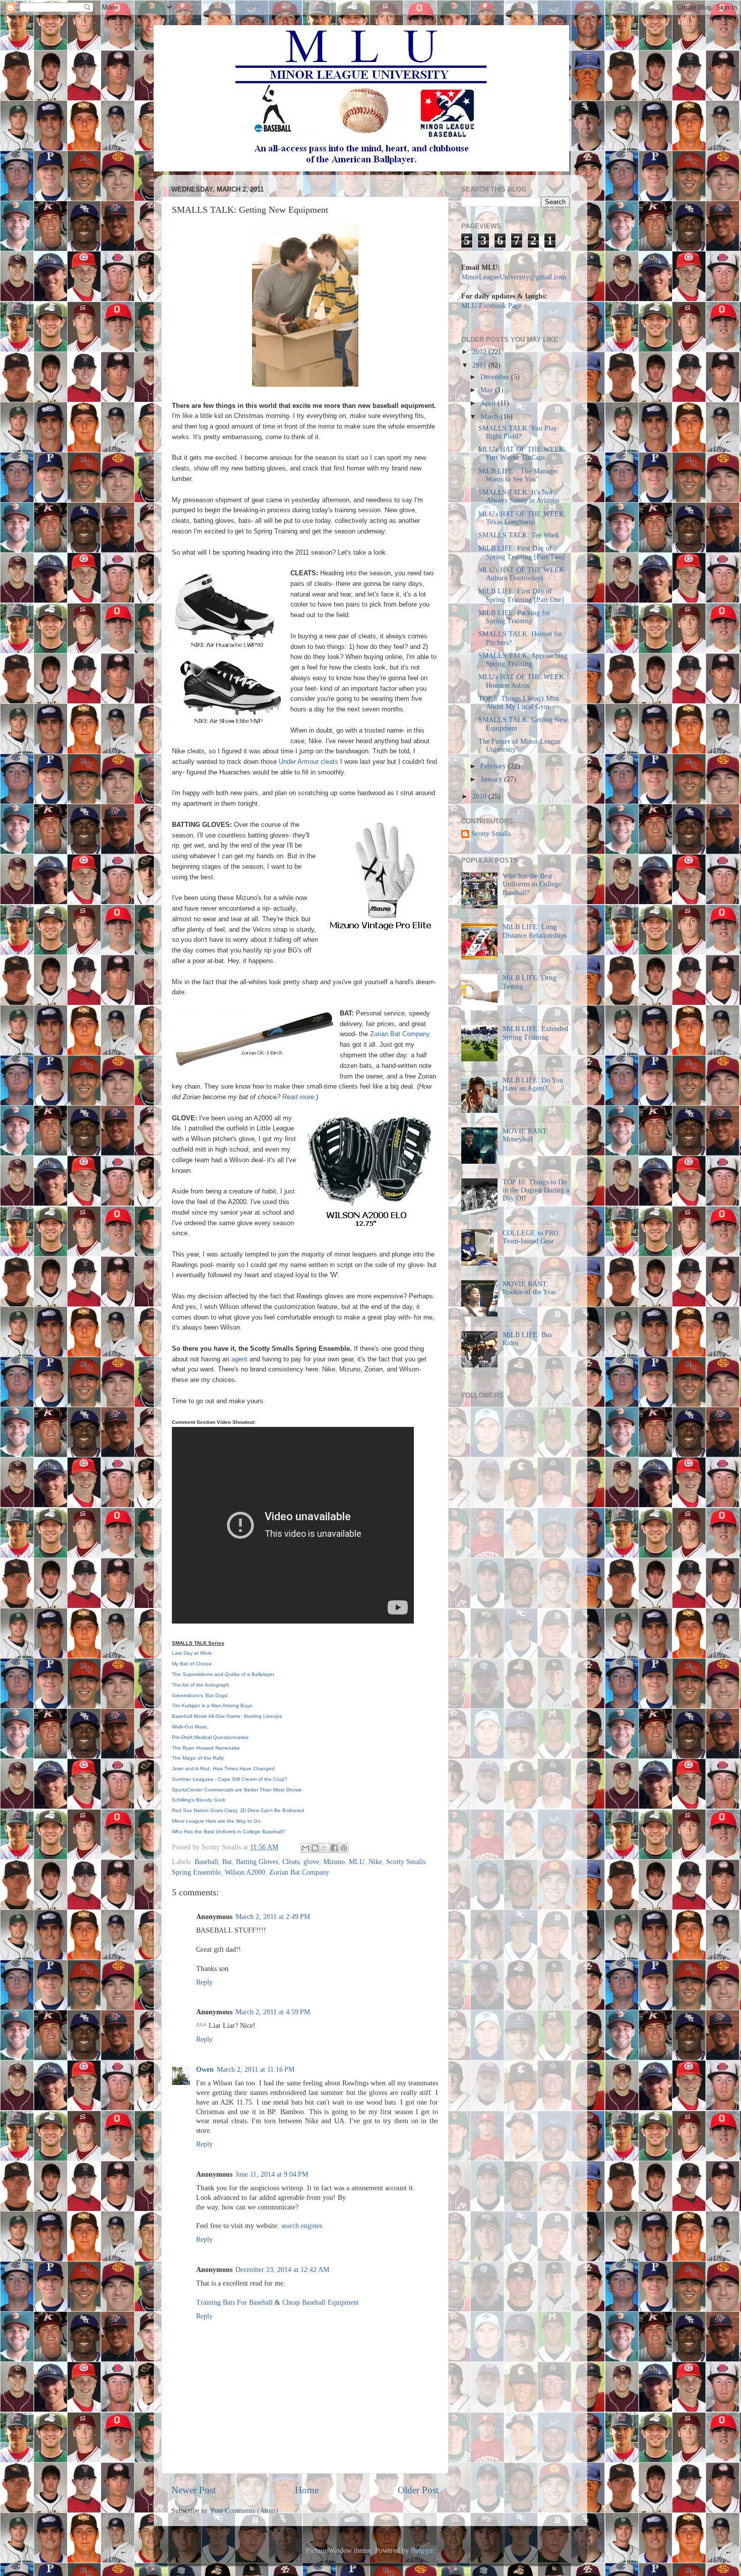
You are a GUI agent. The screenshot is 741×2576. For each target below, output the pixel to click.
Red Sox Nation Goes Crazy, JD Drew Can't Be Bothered (238, 1810)
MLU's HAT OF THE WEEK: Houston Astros (522, 681)
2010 (480, 796)
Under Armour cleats (308, 762)
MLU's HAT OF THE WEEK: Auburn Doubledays (522, 574)
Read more (298, 1097)
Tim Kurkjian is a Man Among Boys (212, 1705)
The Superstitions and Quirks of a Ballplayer (223, 1674)
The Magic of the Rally (198, 1758)
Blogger (422, 2551)
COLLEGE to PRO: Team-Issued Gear (532, 1237)
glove (311, 1862)
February (494, 766)
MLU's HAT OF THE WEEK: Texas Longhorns (522, 518)
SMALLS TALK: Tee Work (519, 535)
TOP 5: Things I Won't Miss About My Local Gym (519, 703)
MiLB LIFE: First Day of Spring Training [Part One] (521, 595)
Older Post (418, 2490)
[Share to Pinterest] (344, 1848)
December (496, 377)
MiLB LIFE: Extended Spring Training (535, 1033)
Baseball (206, 1862)
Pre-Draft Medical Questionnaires (210, 1737)
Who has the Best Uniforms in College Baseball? (532, 884)
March (490, 417)
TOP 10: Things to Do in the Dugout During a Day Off (536, 1190)
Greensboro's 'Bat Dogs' (200, 1695)
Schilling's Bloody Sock (199, 1800)
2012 (480, 352)
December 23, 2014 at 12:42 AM (282, 2270)
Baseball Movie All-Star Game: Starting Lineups (227, 1716)
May (488, 390)
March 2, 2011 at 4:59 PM (273, 2012)
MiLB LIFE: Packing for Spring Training (514, 617)
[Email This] (305, 1848)
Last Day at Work (192, 1653)
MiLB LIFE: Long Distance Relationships (535, 931)
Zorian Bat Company (400, 1034)
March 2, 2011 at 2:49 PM (273, 1917)
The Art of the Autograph (201, 1685)
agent (240, 1359)
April (489, 403)
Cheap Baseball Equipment (321, 2302)
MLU (357, 1862)
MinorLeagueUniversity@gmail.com (514, 277)
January (492, 779)
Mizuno (334, 1862)
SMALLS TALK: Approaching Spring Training (523, 660)
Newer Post (194, 2490)
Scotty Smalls (491, 834)
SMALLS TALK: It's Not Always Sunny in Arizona (519, 496)
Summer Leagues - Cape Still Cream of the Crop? (230, 1779)
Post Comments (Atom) (244, 2511)
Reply (204, 1982)
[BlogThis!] (315, 1848)
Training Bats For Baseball (234, 2302)
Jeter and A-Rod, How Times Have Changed (223, 1769)
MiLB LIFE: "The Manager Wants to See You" (518, 475)
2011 (480, 365)
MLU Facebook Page (491, 306)
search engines (302, 2226)
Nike (375, 1862)
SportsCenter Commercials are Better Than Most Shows (237, 1790)
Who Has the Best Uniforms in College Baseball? (229, 1832)
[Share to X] (325, 1848)
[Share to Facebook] (334, 1848)
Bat (227, 1862)
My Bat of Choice (192, 1664)
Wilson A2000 (245, 1872)
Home (307, 2490)
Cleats (291, 1862)
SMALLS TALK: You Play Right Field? (518, 432)
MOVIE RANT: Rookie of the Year (529, 1288)
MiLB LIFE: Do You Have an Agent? (533, 1084)
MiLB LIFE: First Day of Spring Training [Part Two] (522, 552)
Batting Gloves (257, 1862)
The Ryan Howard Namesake (206, 1748)
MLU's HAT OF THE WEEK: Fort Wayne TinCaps (522, 454)
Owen (205, 2070)
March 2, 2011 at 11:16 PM (256, 2070)
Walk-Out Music (190, 1727)
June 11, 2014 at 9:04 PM (272, 2174)
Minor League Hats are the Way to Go (216, 1821)
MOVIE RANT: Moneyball (526, 1135)
